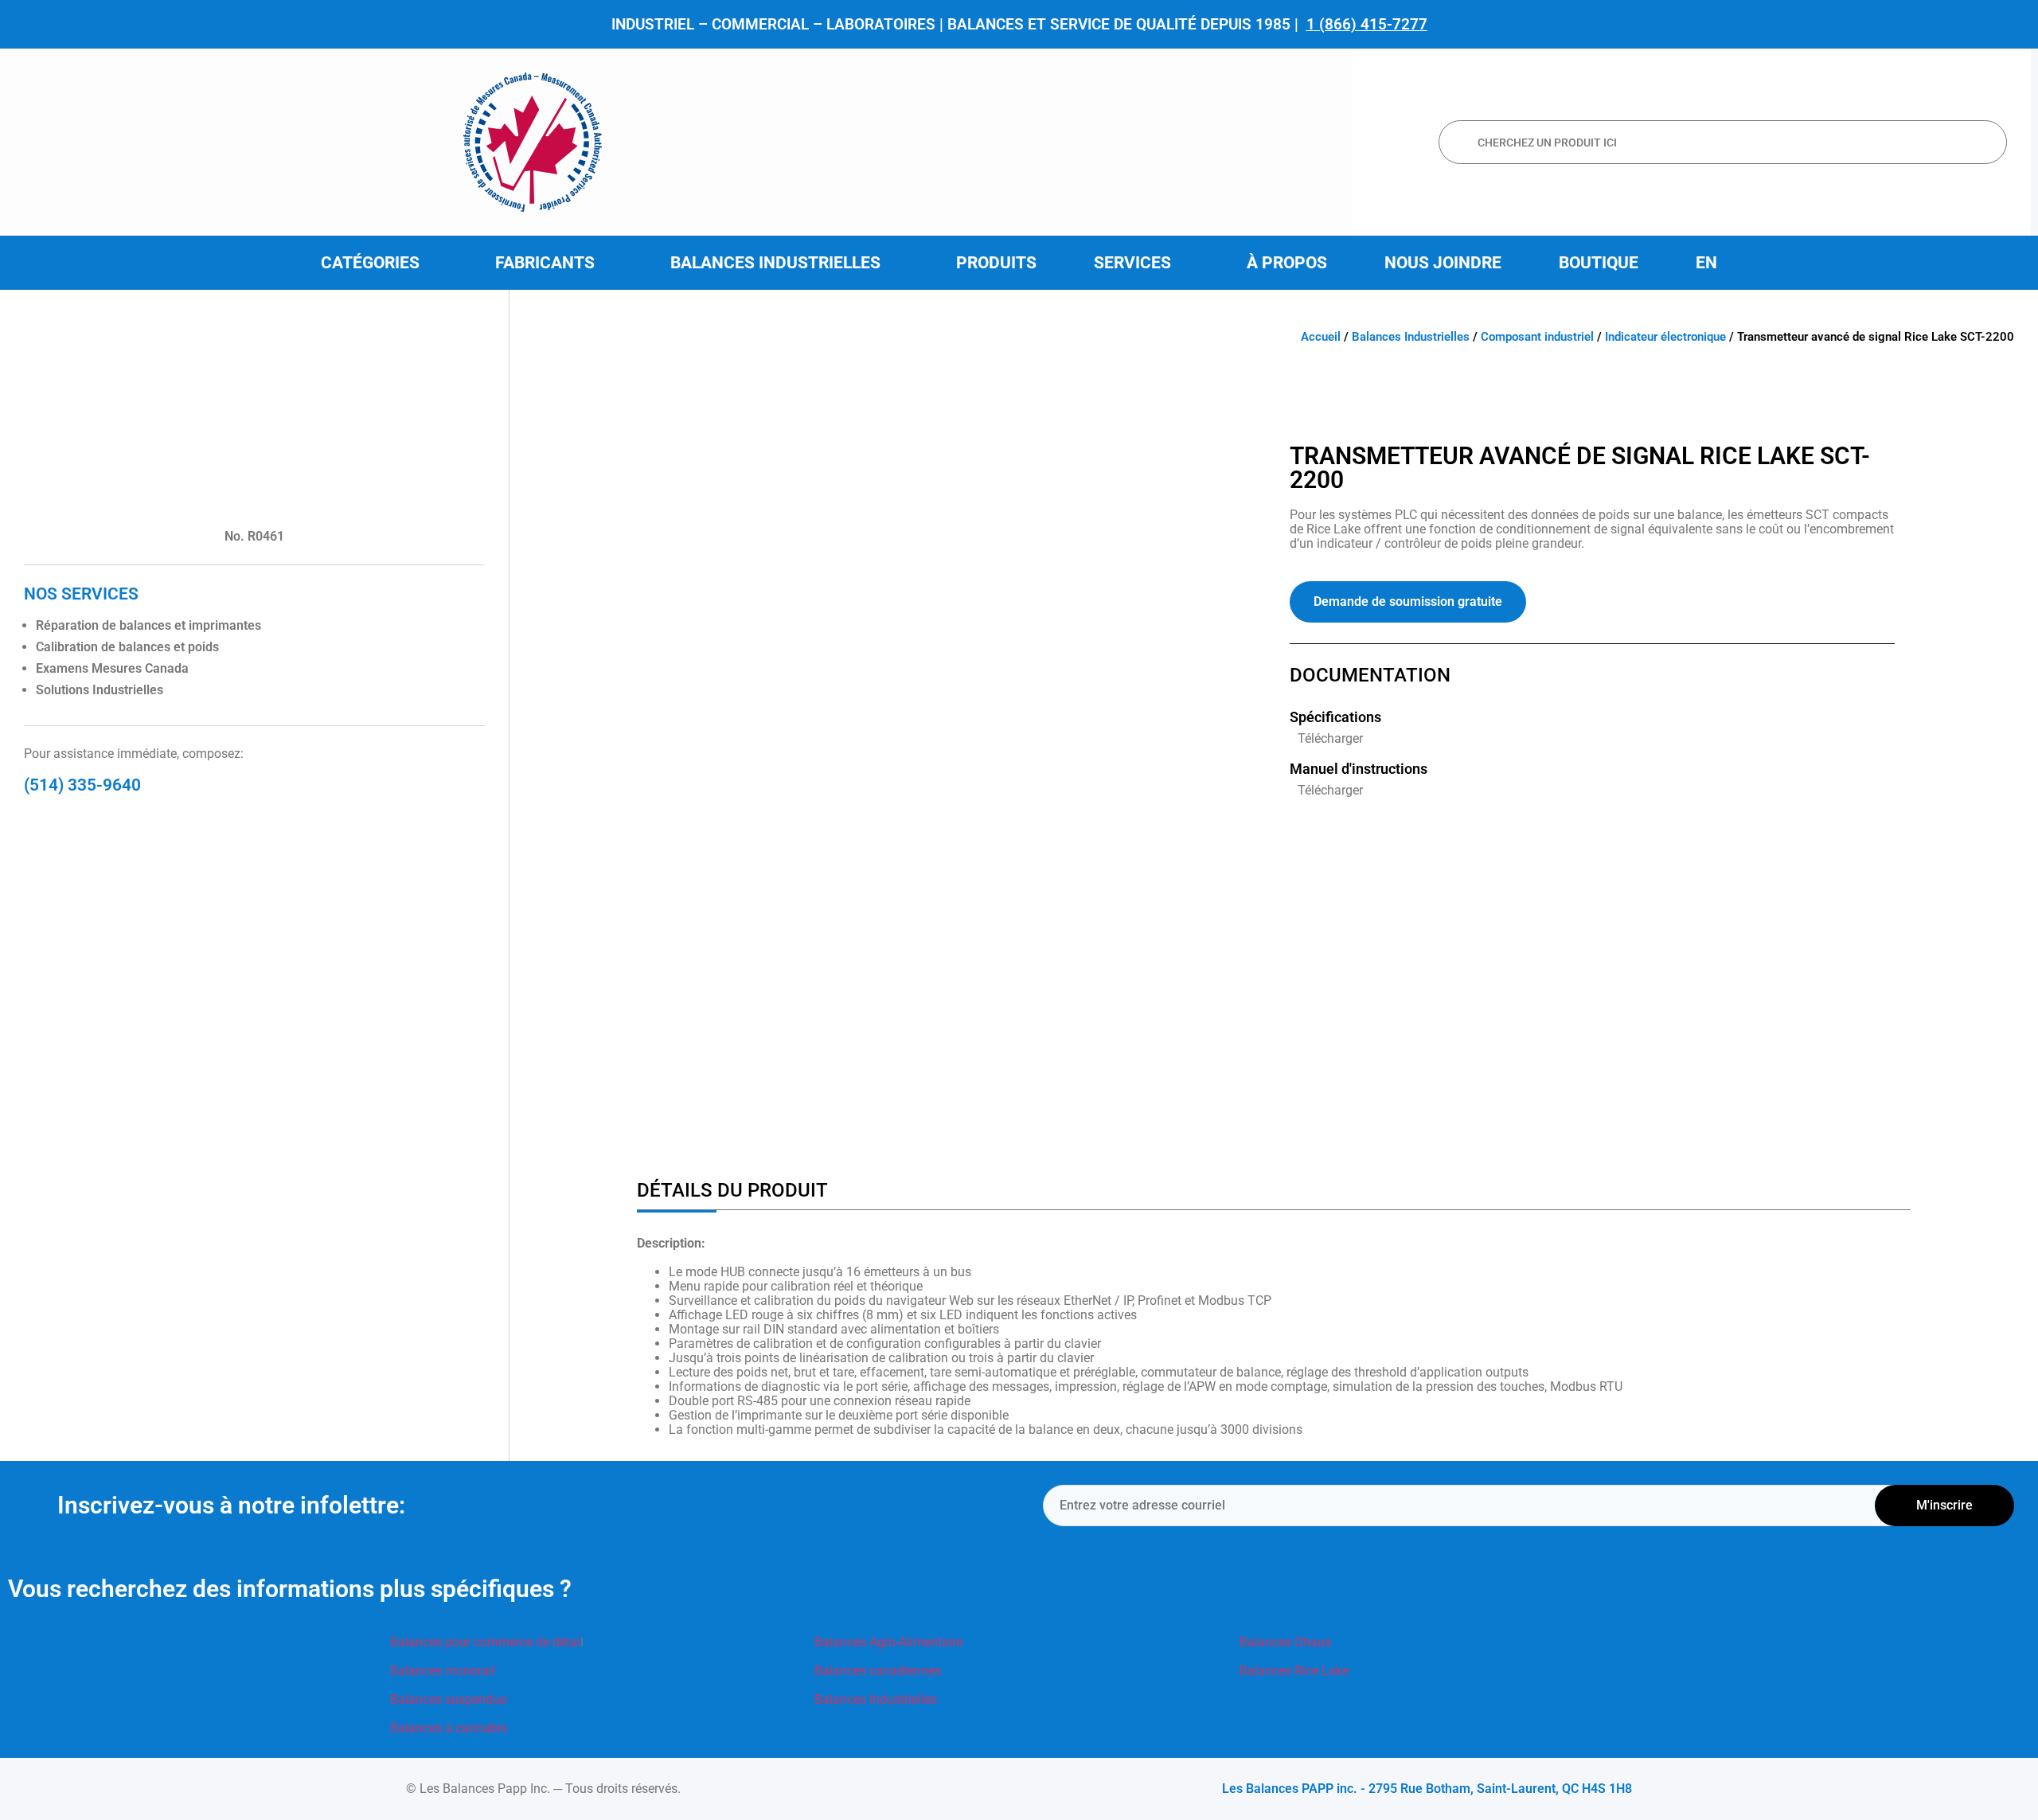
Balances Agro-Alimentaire (888, 1642)
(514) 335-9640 (82, 785)
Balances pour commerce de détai (485, 1642)
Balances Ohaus (1285, 1642)
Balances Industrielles (1411, 337)
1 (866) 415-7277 (1367, 24)
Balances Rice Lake (1294, 1671)
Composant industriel (1537, 337)
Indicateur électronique (1665, 337)
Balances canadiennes (878, 1671)
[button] (379, 263)
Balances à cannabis (449, 1728)
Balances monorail (443, 1671)
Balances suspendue (448, 1699)
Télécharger (1330, 738)
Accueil (1321, 337)
